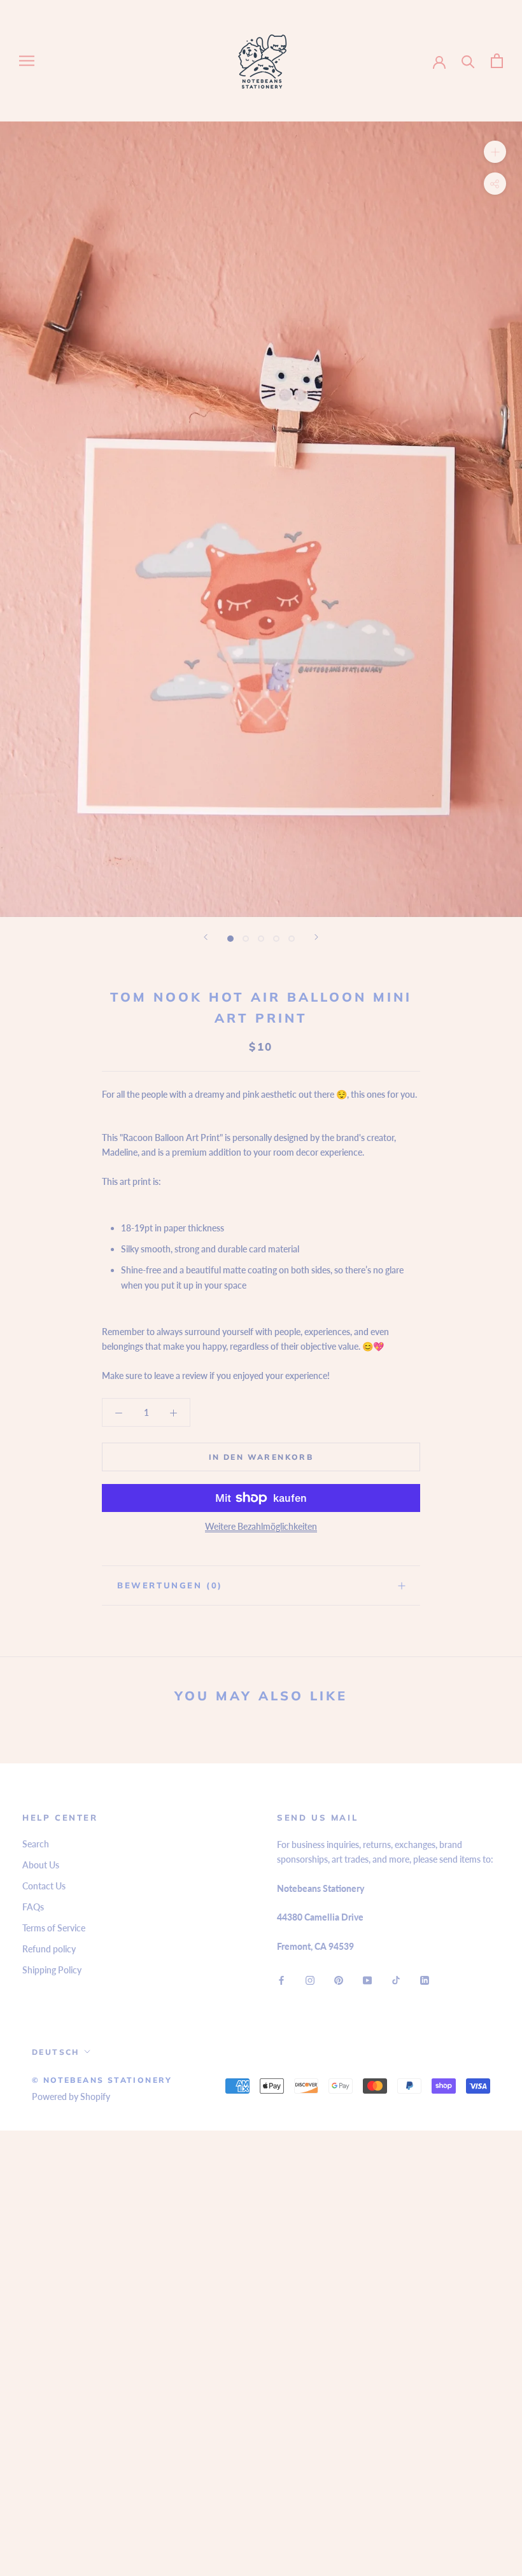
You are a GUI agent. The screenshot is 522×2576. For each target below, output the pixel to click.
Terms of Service (54, 1928)
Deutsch (56, 2052)
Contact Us (44, 1886)
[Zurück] (206, 937)
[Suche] (468, 61)
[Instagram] (310, 1979)
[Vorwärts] (316, 937)
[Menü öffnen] (27, 61)
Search (36, 1844)
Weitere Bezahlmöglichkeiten (261, 1526)
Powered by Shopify (71, 2096)
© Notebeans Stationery (102, 2080)
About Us (41, 1865)
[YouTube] (367, 1979)
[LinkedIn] (425, 1979)
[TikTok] (396, 1979)
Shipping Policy (52, 1970)
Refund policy (49, 1949)
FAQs (33, 1907)
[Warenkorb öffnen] (497, 61)
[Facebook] (281, 1979)
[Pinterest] (339, 1979)
